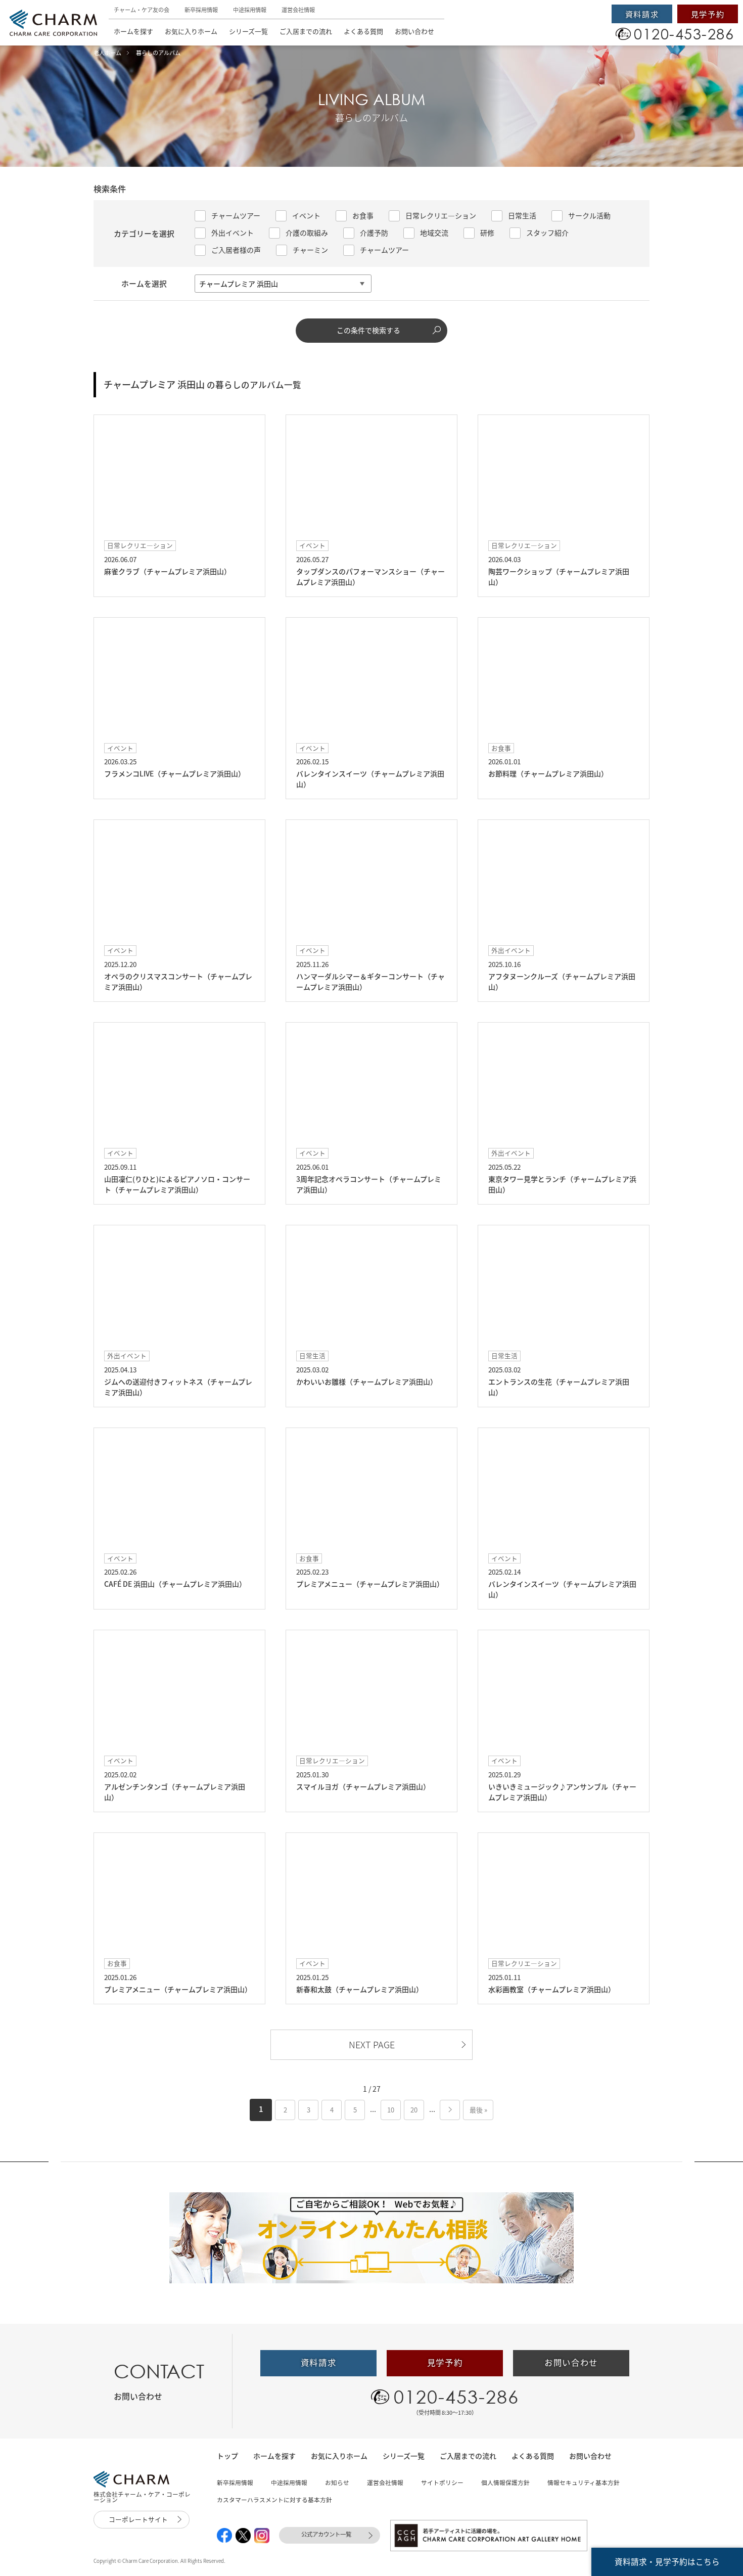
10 (391, 2110)
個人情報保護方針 (505, 2482)
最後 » (478, 2110)
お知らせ (337, 2482)
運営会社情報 (298, 10)
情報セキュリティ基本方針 (584, 2482)
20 (414, 2110)
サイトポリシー (442, 2482)
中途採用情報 (250, 10)
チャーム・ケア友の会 (142, 10)
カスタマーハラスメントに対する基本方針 (274, 2500)
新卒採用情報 (201, 10)
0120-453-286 (456, 2397)
